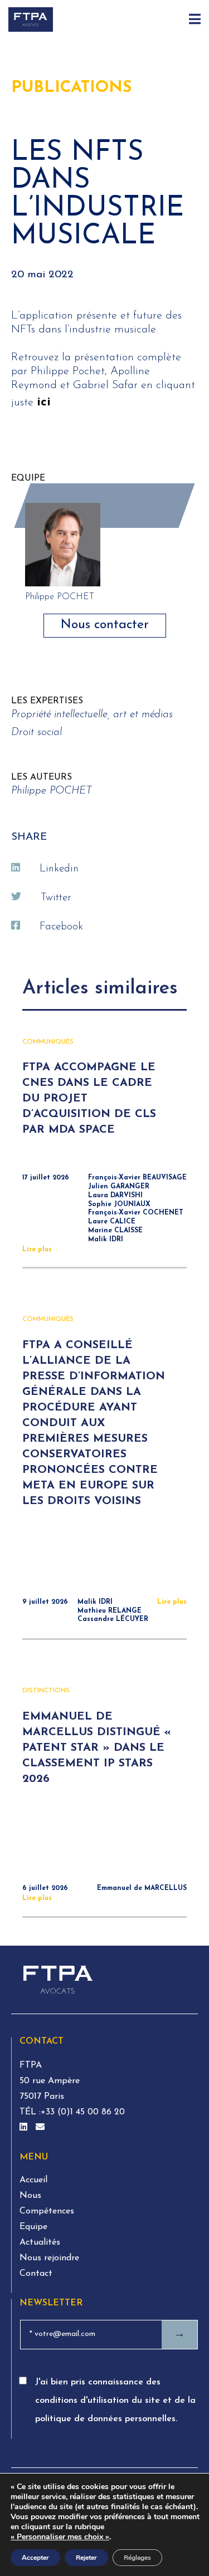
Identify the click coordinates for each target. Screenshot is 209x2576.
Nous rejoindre (49, 2258)
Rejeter (86, 2558)
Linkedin (59, 869)
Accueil (33, 2180)
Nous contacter (105, 625)
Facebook (61, 927)
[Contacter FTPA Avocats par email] (40, 2128)
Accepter (35, 2558)
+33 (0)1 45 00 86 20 (83, 2112)
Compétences (47, 2211)
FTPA (31, 2065)
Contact (36, 2274)
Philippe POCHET (52, 791)
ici (44, 402)
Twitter (56, 898)
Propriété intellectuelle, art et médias (92, 715)
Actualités (40, 2242)
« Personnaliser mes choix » (60, 2537)
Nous (30, 2196)
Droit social (37, 733)
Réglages (137, 2558)
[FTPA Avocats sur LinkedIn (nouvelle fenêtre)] (25, 2128)
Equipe (33, 2227)
